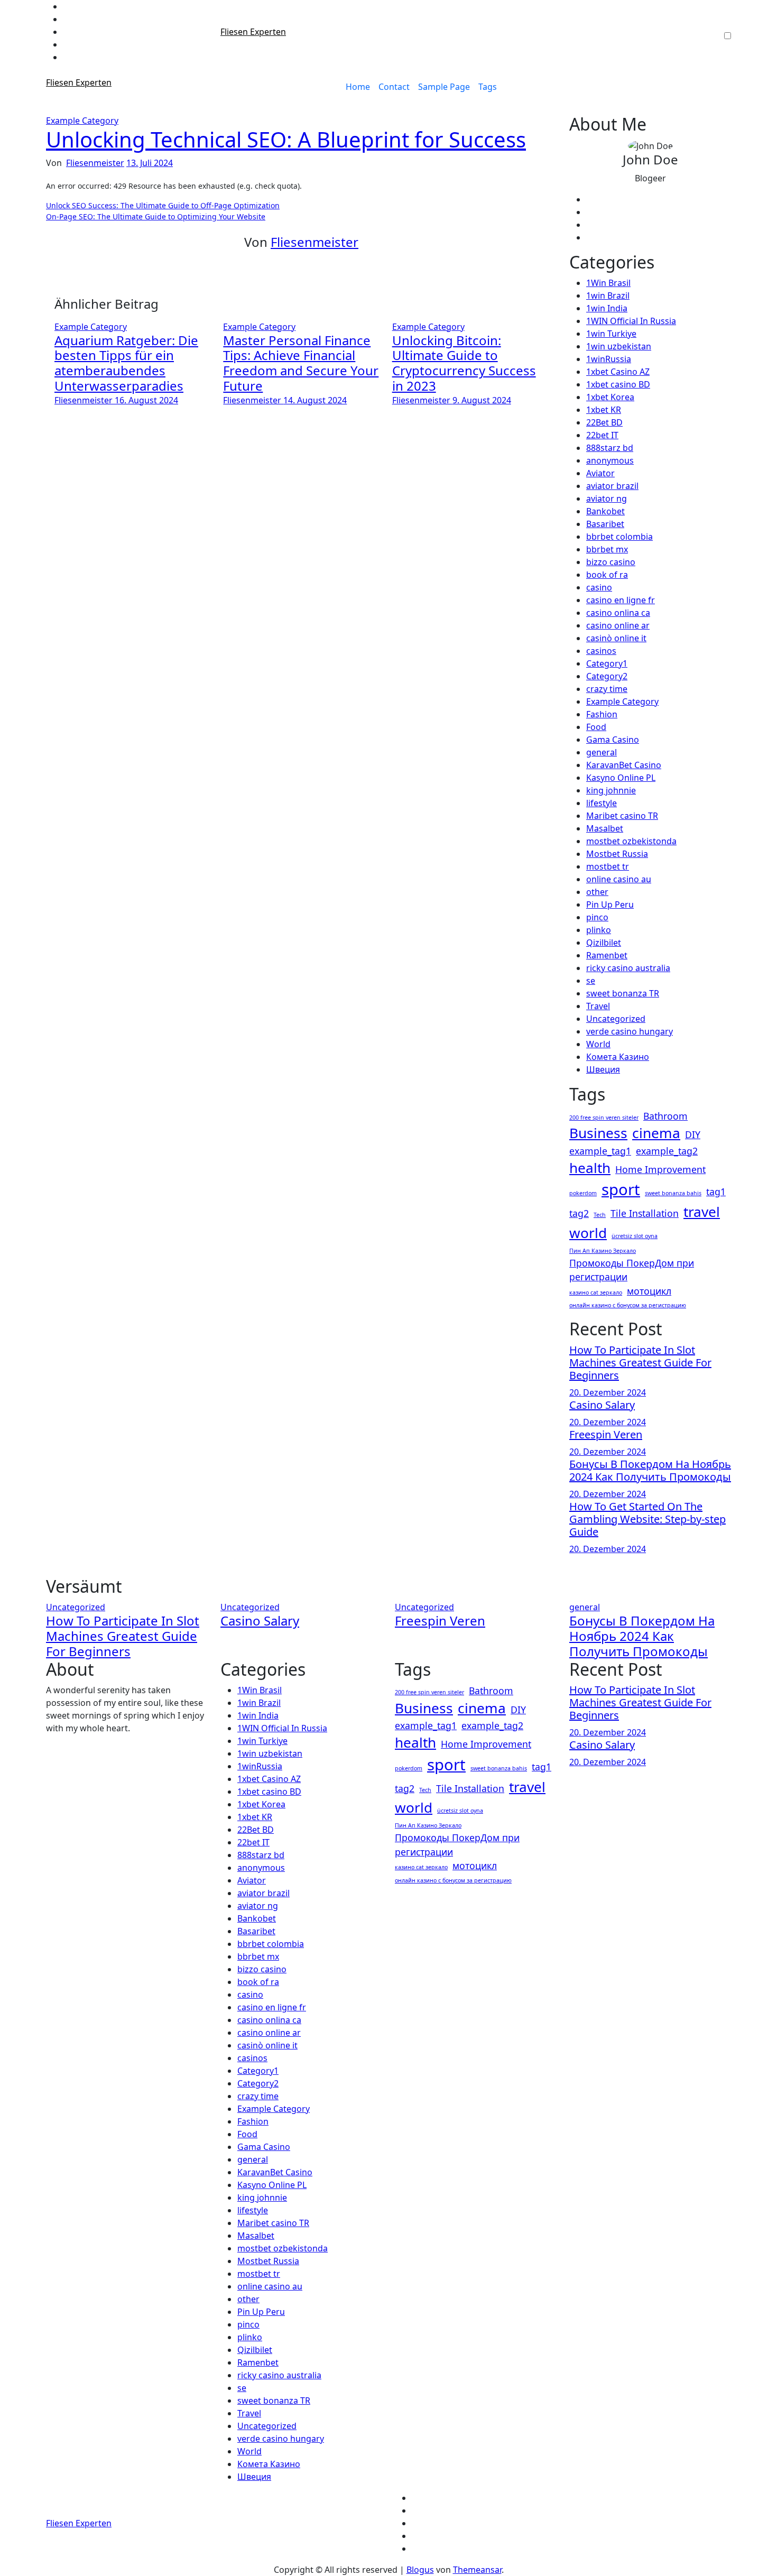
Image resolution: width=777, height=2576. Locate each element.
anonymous (610, 460)
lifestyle (602, 803)
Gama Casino (613, 740)
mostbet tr (608, 866)
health (590, 1168)
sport (621, 1189)
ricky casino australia (628, 968)
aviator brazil (612, 486)
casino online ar (618, 625)
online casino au (619, 879)
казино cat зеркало (596, 1292)
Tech (600, 1215)
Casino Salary (602, 1405)
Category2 (607, 676)
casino (599, 587)
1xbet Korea (610, 397)
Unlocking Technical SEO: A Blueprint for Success (286, 139)
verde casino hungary (630, 1031)
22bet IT (602, 435)
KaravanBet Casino (624, 765)
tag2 (579, 1213)
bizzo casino (611, 562)
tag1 (716, 1192)
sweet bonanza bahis (673, 1193)
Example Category (82, 121)
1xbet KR (604, 410)
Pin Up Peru (610, 904)
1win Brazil (608, 296)
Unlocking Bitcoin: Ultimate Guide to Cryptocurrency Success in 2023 (464, 363)
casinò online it (616, 638)
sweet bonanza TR (623, 993)
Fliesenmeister (95, 163)
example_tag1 (600, 1151)
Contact (394, 87)
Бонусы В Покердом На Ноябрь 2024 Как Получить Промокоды (650, 1470)
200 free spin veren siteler (604, 1118)
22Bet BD (604, 422)
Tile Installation (645, 1213)
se (591, 981)
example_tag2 (667, 1151)
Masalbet (605, 828)
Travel (598, 1006)
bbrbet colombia (619, 537)
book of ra (607, 575)
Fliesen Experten (253, 32)
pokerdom (583, 1193)
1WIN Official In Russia (631, 321)
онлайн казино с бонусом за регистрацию (628, 1305)
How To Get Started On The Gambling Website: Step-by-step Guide (647, 1519)
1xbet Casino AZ (618, 372)
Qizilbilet (604, 943)
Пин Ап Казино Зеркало (603, 1251)
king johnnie (611, 790)
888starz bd (610, 448)
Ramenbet (607, 955)
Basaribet (605, 524)
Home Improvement (660, 1169)
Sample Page (444, 87)
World (598, 1044)
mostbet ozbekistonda (631, 841)
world (588, 1233)
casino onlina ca (618, 613)
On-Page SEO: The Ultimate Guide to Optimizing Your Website (156, 216)
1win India (607, 308)
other (597, 892)
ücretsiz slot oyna (635, 1236)
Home (358, 87)
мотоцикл (649, 1291)
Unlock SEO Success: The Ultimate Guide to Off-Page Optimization (163, 205)
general (602, 752)
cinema (656, 1133)
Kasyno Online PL (621, 778)
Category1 (607, 663)
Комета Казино (618, 1057)
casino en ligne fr (621, 600)
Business (598, 1133)
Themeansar (477, 2570)
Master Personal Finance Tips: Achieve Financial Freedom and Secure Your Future (301, 363)
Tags (488, 87)
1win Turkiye (611, 334)
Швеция (603, 1069)
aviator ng (607, 498)
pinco (597, 917)
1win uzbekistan (619, 346)
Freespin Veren (606, 1434)
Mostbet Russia (617, 854)
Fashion (602, 714)
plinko (599, 930)
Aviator (600, 473)
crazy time (607, 689)
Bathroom (665, 1116)
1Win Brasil (608, 283)
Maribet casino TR (622, 816)
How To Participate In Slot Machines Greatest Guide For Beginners (640, 1363)
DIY (693, 1134)
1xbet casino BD (618, 384)
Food (596, 727)
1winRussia (609, 359)
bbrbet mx (607, 549)
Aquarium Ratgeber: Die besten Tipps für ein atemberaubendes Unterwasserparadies (126, 363)
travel (702, 1212)
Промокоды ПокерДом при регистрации (632, 1270)
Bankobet (605, 511)
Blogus (420, 2570)
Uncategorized (616, 1019)
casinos (601, 651)
